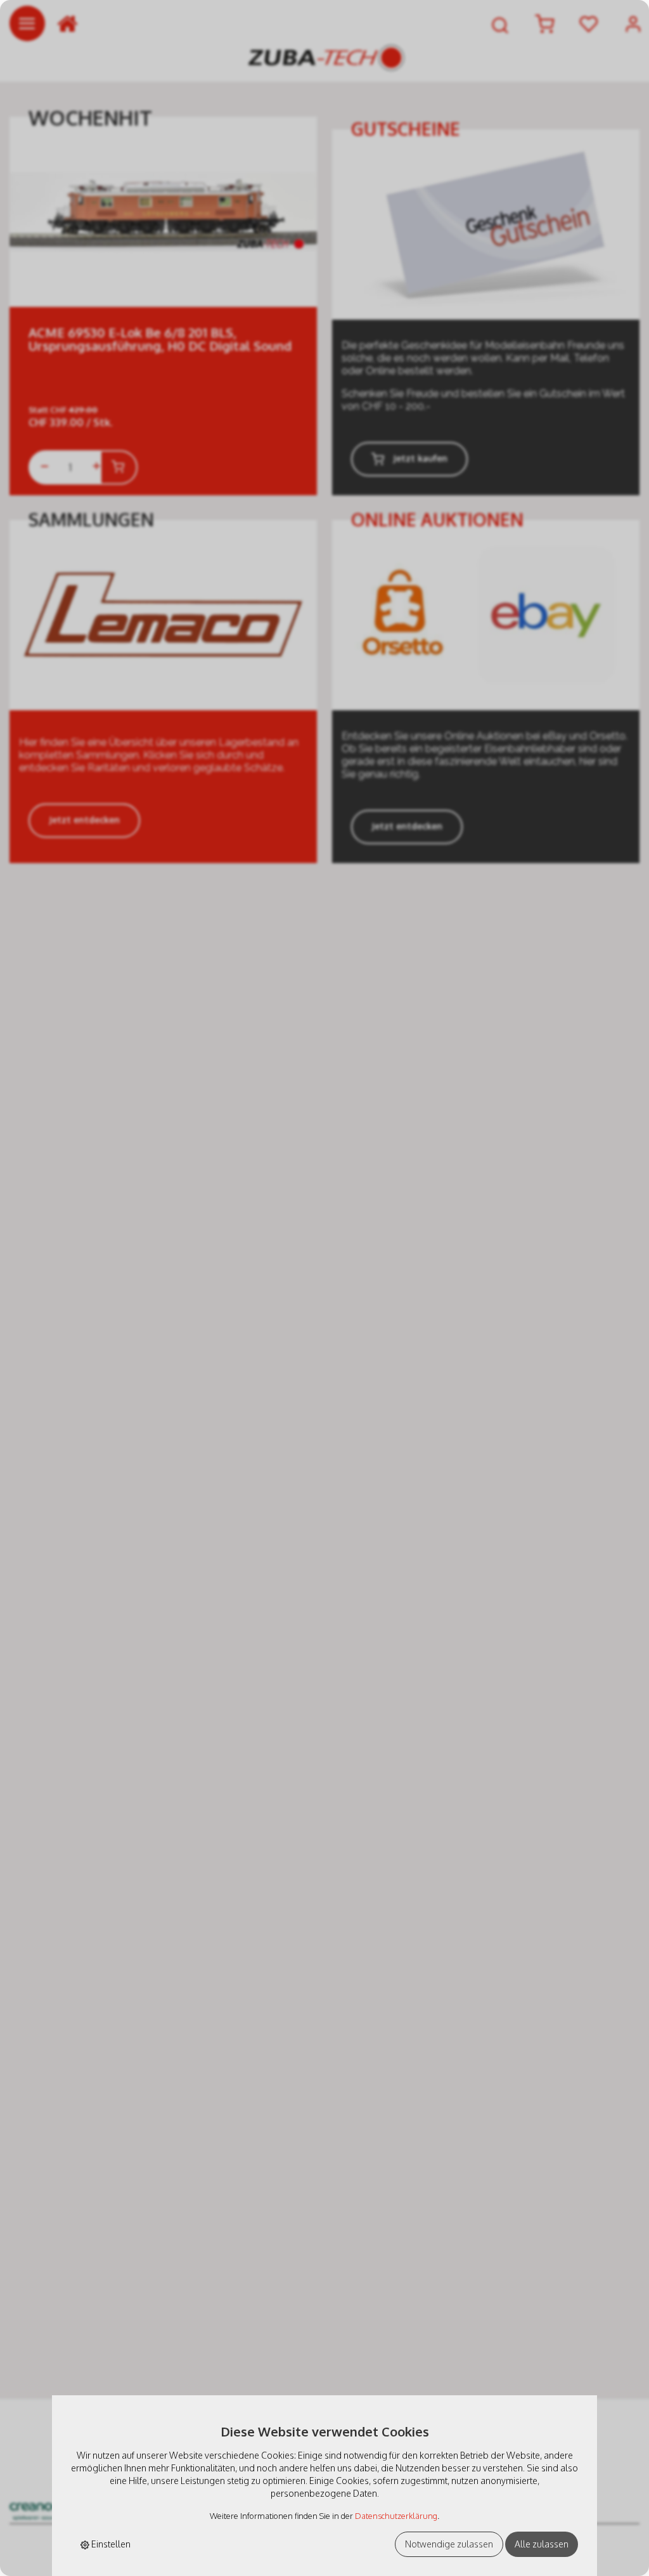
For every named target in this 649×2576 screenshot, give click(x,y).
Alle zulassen (542, 2544)
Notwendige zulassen (449, 2544)
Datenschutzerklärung (396, 2516)
